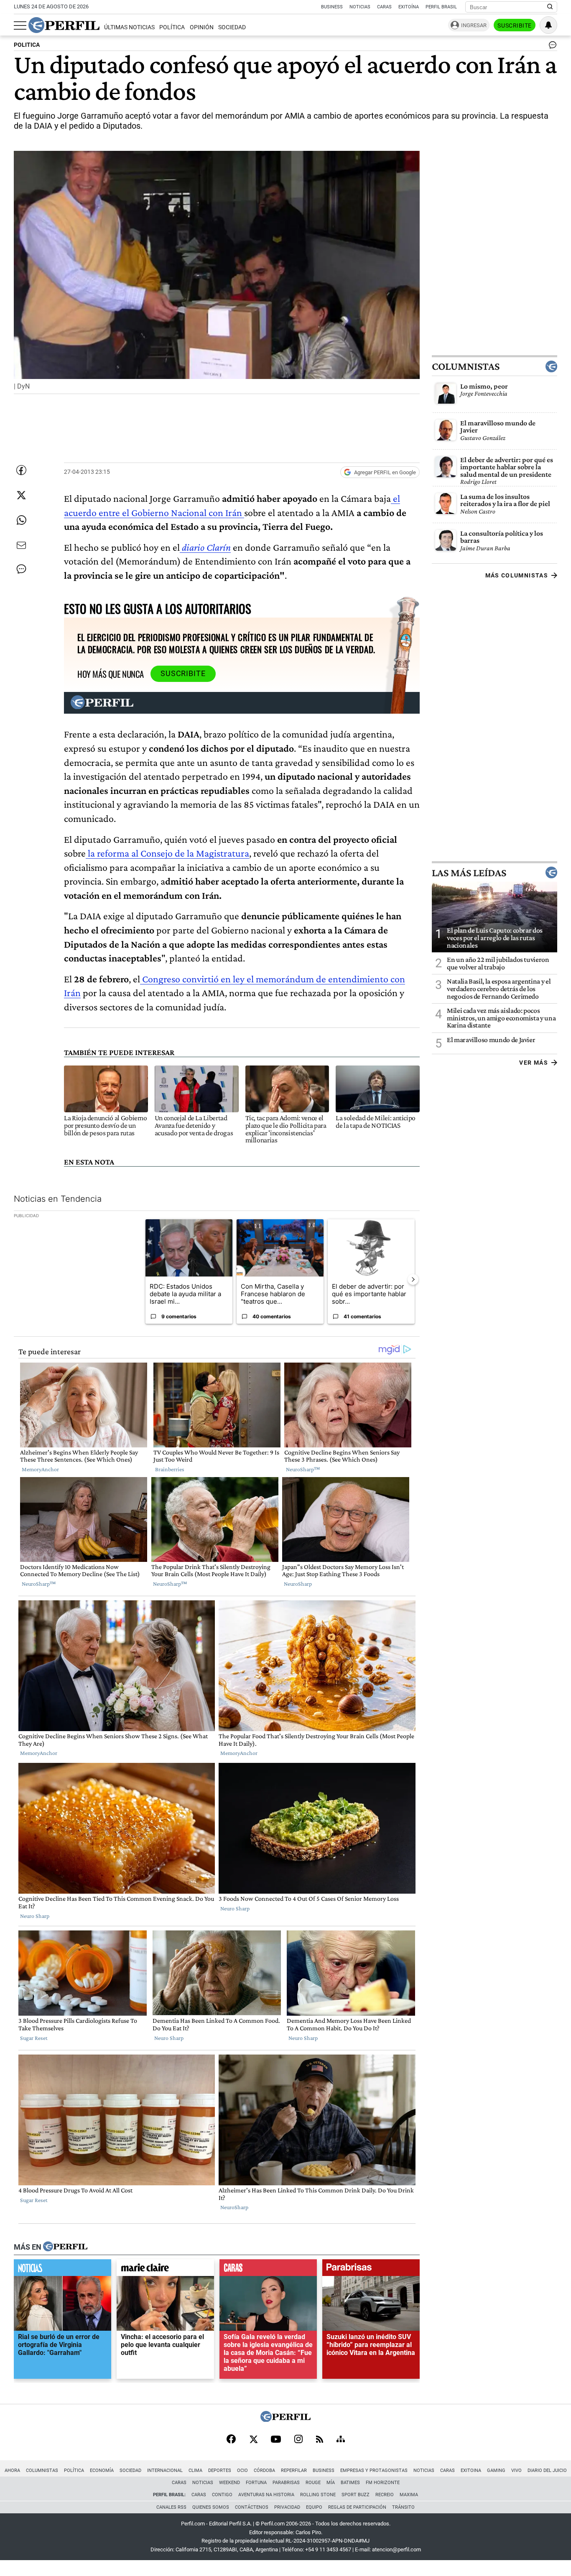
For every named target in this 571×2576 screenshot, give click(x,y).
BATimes (350, 2483)
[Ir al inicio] (64, 25)
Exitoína (409, 7)
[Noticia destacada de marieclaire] (165, 2269)
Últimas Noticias (129, 27)
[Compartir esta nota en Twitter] (21, 495)
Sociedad (232, 27)
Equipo (314, 2507)
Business (332, 7)
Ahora (12, 2470)
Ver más (534, 1063)
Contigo (222, 2495)
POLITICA (27, 45)
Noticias (360, 7)
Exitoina (471, 2470)
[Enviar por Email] (21, 545)
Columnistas (466, 366)
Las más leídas (469, 872)
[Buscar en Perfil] (550, 7)
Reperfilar (294, 2470)
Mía (331, 2483)
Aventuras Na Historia (266, 2495)
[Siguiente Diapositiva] (413, 1279)
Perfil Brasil (441, 7)
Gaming (496, 2470)
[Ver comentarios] (551, 47)
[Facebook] (231, 2440)
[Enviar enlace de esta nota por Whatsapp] (21, 520)
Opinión (202, 27)
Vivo (516, 2470)
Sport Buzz (356, 2495)
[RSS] (320, 2440)
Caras (384, 7)
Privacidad (287, 2507)
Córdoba (264, 2470)
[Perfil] (65, 2247)
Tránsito (403, 2507)
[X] (253, 2440)
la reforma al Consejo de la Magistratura (167, 853)
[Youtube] (276, 2440)
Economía (102, 2470)
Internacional (165, 2470)
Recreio (385, 2495)
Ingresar (474, 25)
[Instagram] (298, 2440)
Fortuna (256, 2483)
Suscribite (515, 25)
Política (172, 27)
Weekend (229, 2483)
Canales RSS (171, 2507)
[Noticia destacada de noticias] (62, 2269)
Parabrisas (286, 2483)
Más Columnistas (517, 575)
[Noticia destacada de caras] (268, 2269)
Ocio (242, 2470)
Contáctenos (252, 2507)
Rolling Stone (318, 2495)
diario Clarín (205, 547)
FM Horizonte (383, 2483)
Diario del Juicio (547, 2470)
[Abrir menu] (20, 25)
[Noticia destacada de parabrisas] (371, 2269)
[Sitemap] (341, 2440)
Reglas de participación (357, 2507)
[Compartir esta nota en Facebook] (21, 470)
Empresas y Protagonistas (374, 2470)
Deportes (220, 2470)
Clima (195, 2470)
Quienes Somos (211, 2507)
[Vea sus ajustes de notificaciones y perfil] (548, 25)
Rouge (313, 2483)
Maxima (409, 2495)
